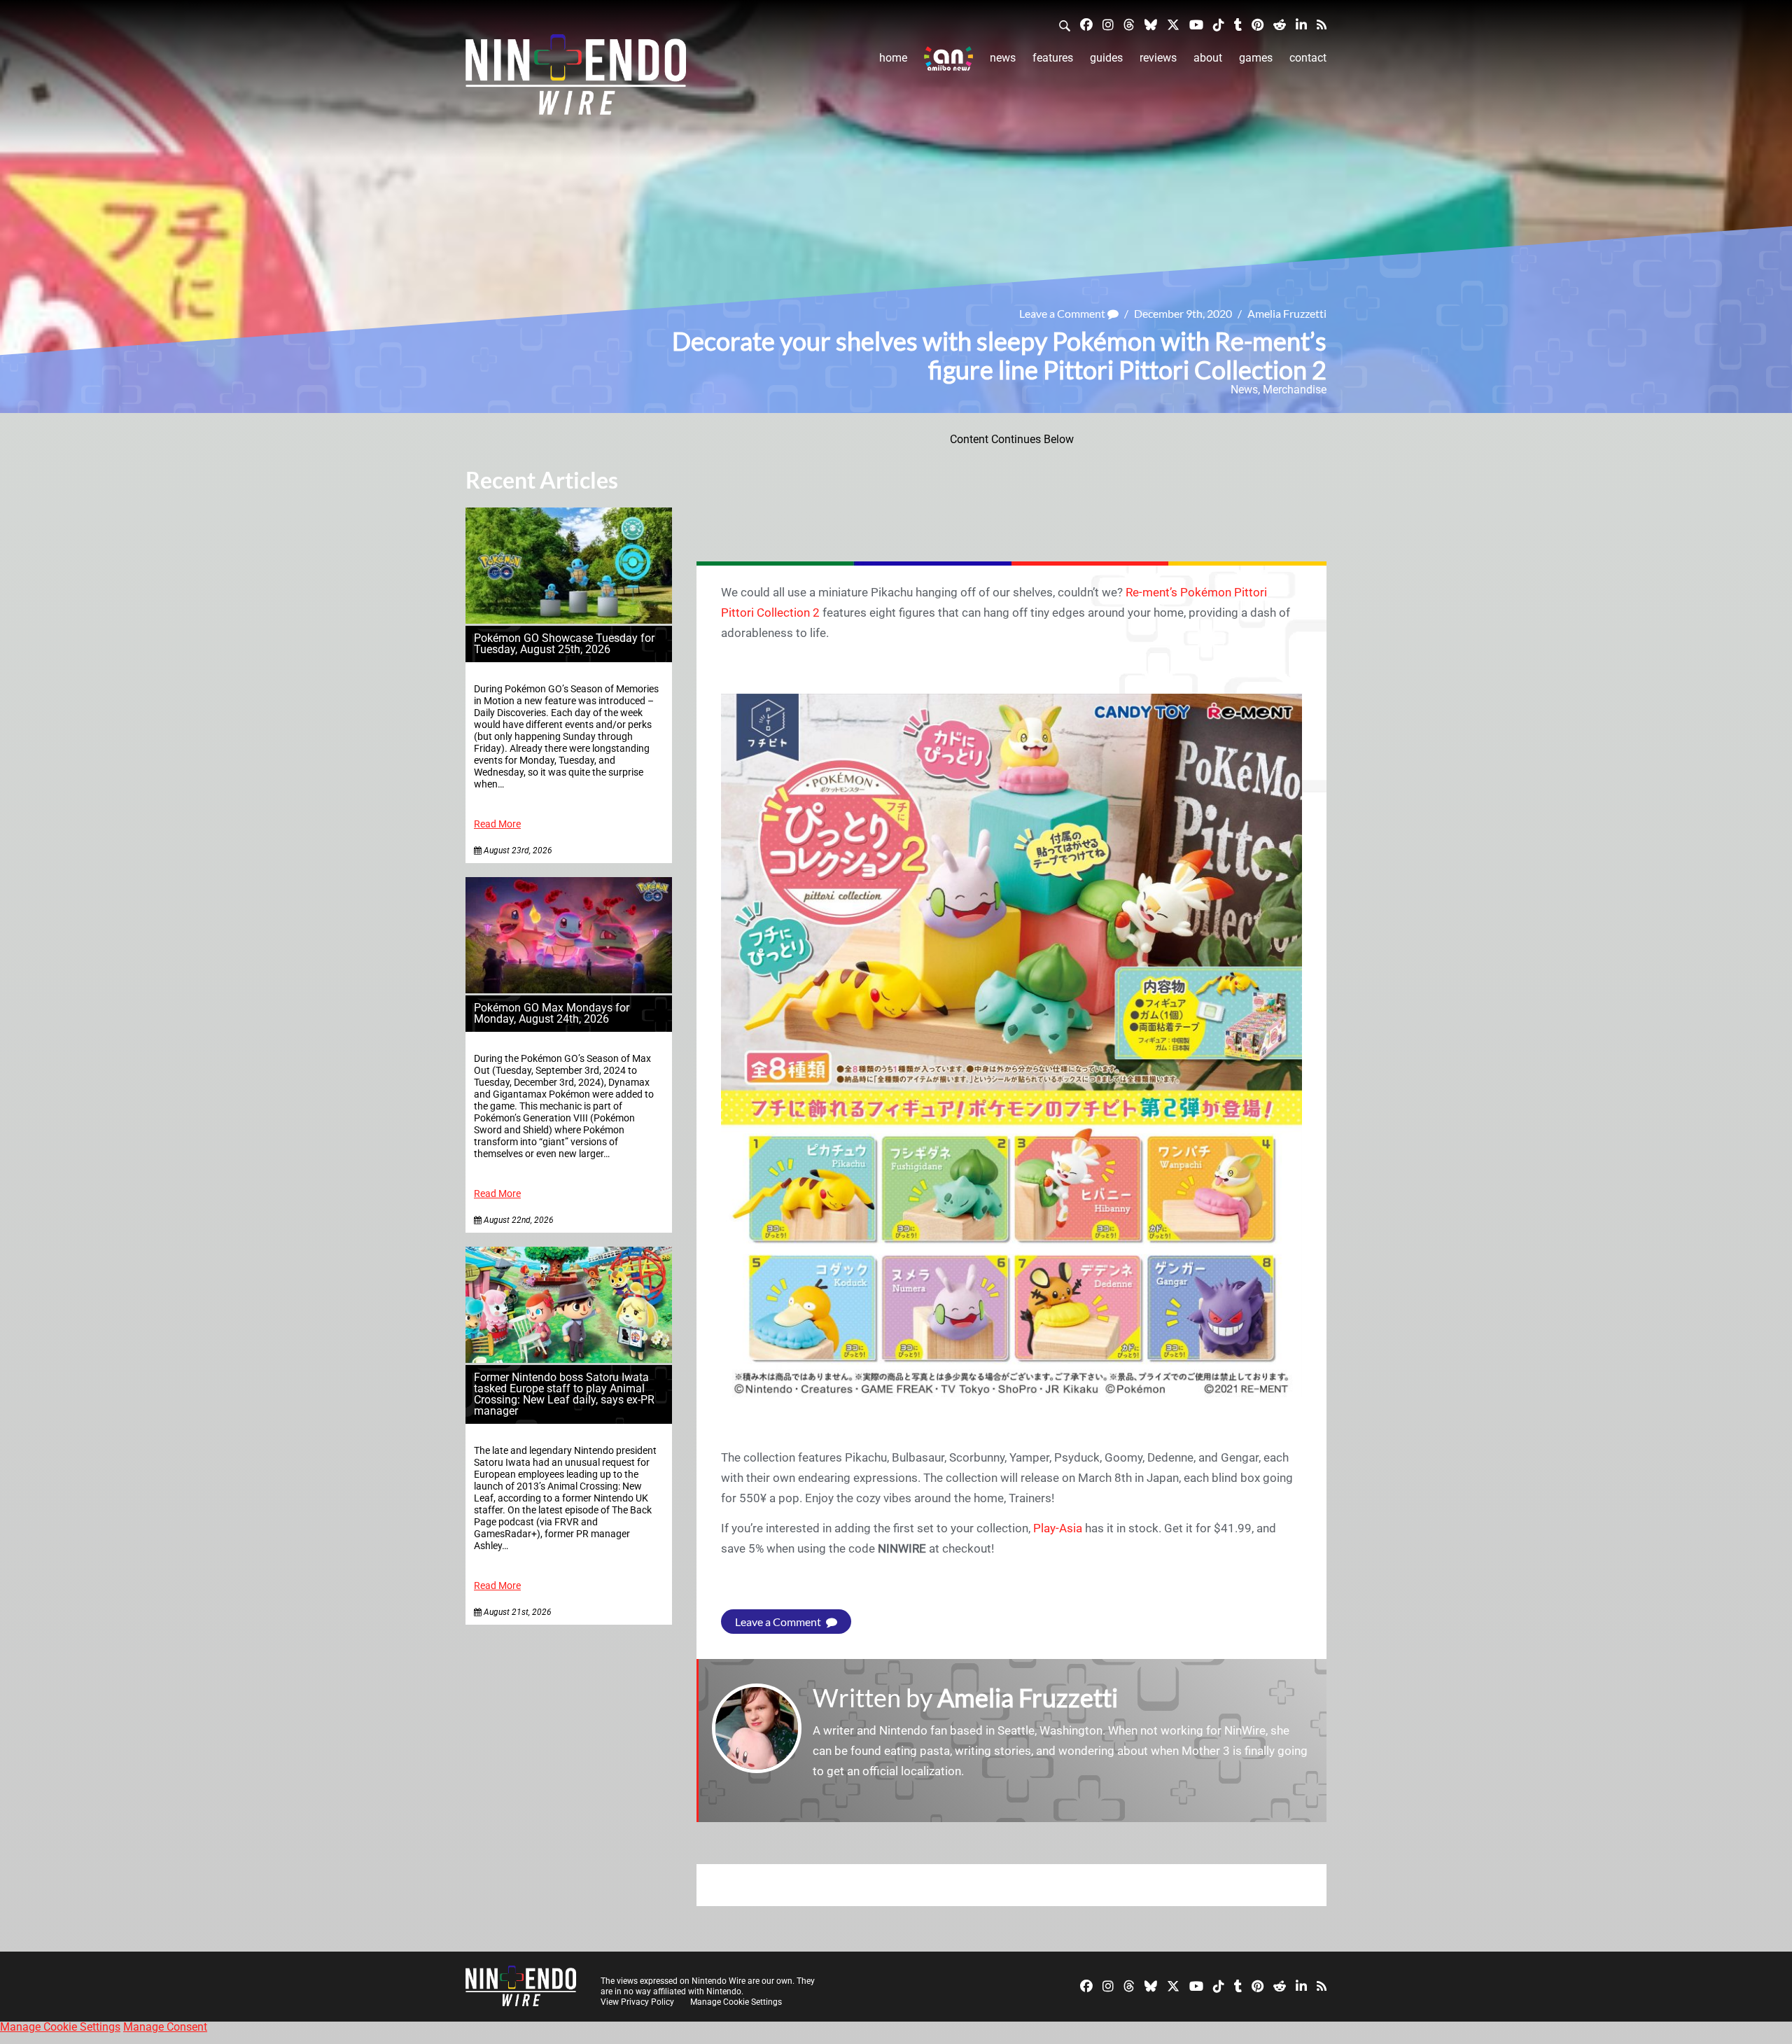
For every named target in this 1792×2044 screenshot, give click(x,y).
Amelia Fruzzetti (1287, 313)
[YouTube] (1196, 24)
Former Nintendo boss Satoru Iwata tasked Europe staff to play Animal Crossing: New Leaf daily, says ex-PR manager (564, 1394)
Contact (1308, 58)
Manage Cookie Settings (736, 2002)
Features (1053, 58)
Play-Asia (1058, 1528)
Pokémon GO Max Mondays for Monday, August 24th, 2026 (552, 1013)
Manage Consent (165, 2027)
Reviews (1158, 58)
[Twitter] (1173, 24)
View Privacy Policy (637, 2002)
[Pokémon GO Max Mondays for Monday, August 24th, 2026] (569, 989)
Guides (1106, 58)
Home (893, 58)
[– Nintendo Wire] (576, 79)
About (1208, 58)
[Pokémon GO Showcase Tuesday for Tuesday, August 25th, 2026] (569, 620)
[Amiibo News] (948, 58)
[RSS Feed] (1322, 24)
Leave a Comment (1063, 313)
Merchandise (1295, 390)
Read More (497, 824)
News (1003, 58)
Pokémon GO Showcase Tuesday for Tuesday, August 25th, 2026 (564, 644)
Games (1256, 58)
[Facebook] (1086, 24)
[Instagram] (1108, 24)
